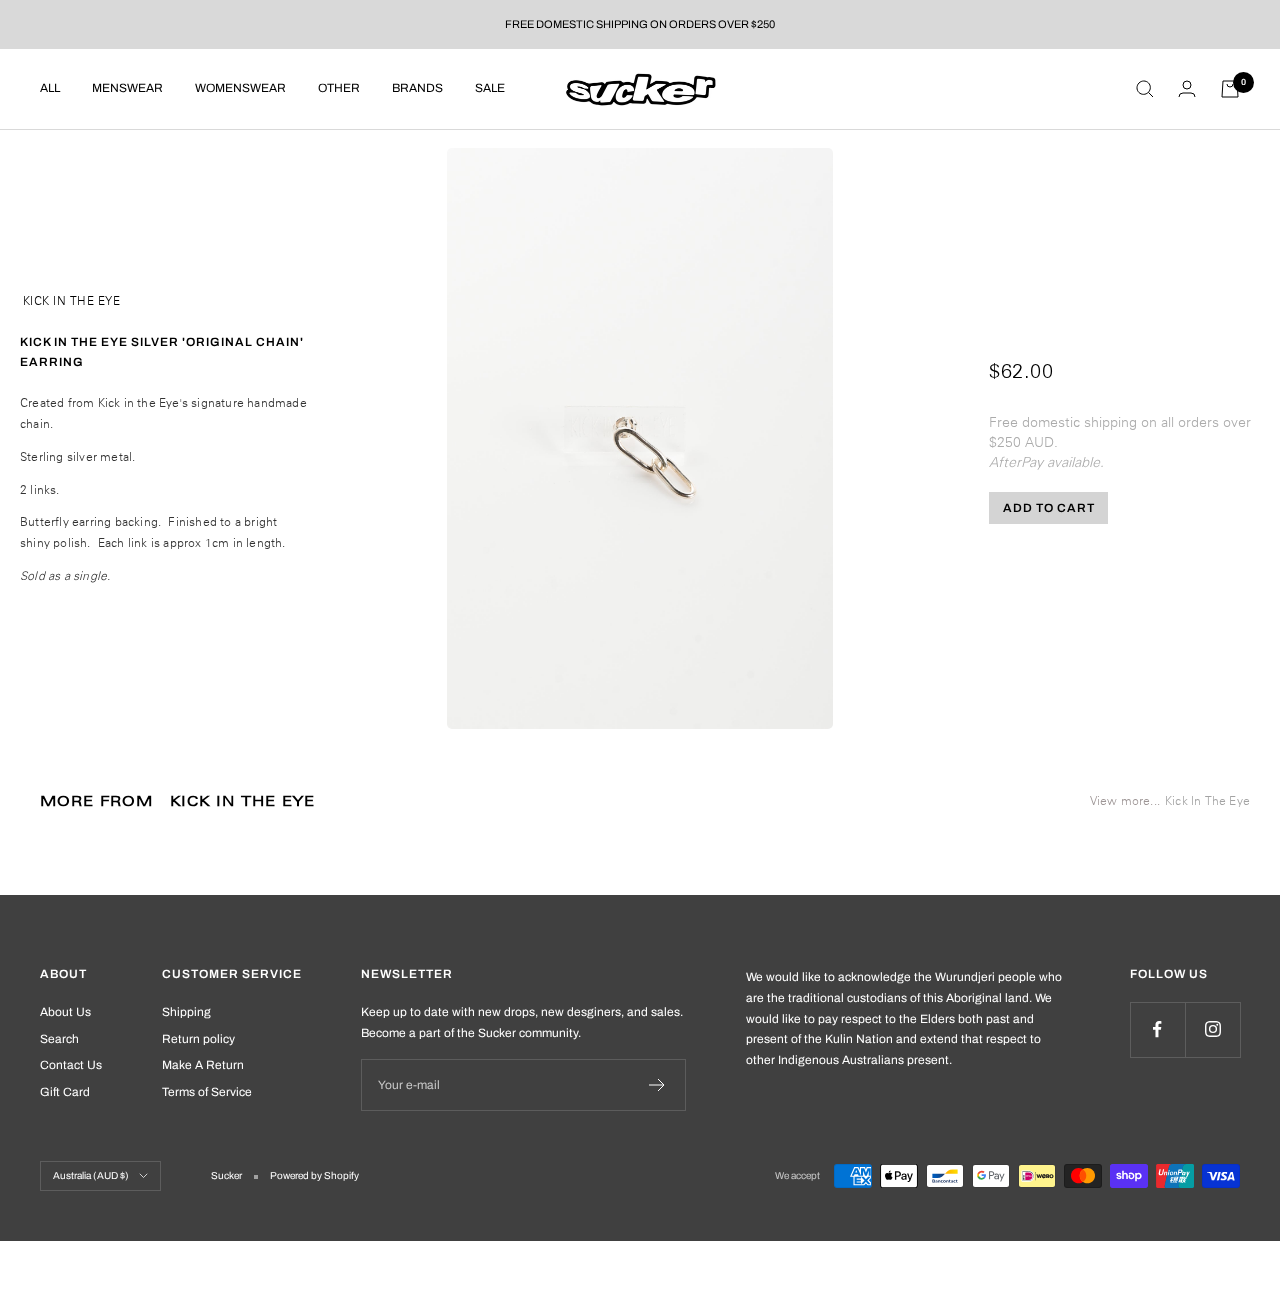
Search (59, 1039)
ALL (50, 88)
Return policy (198, 1039)
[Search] (1145, 89)
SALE (490, 88)
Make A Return (203, 1065)
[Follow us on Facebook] (1157, 1029)
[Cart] (1230, 89)
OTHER (339, 88)
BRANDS (417, 88)
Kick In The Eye (72, 300)
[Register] (657, 1085)
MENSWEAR (127, 88)
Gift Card (65, 1092)
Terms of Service (207, 1092)
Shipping (186, 1012)
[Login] (1187, 88)
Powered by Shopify (314, 1175)
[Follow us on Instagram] (1212, 1029)
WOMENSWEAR (240, 88)
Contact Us (71, 1065)
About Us (65, 1012)
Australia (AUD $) (91, 1175)
